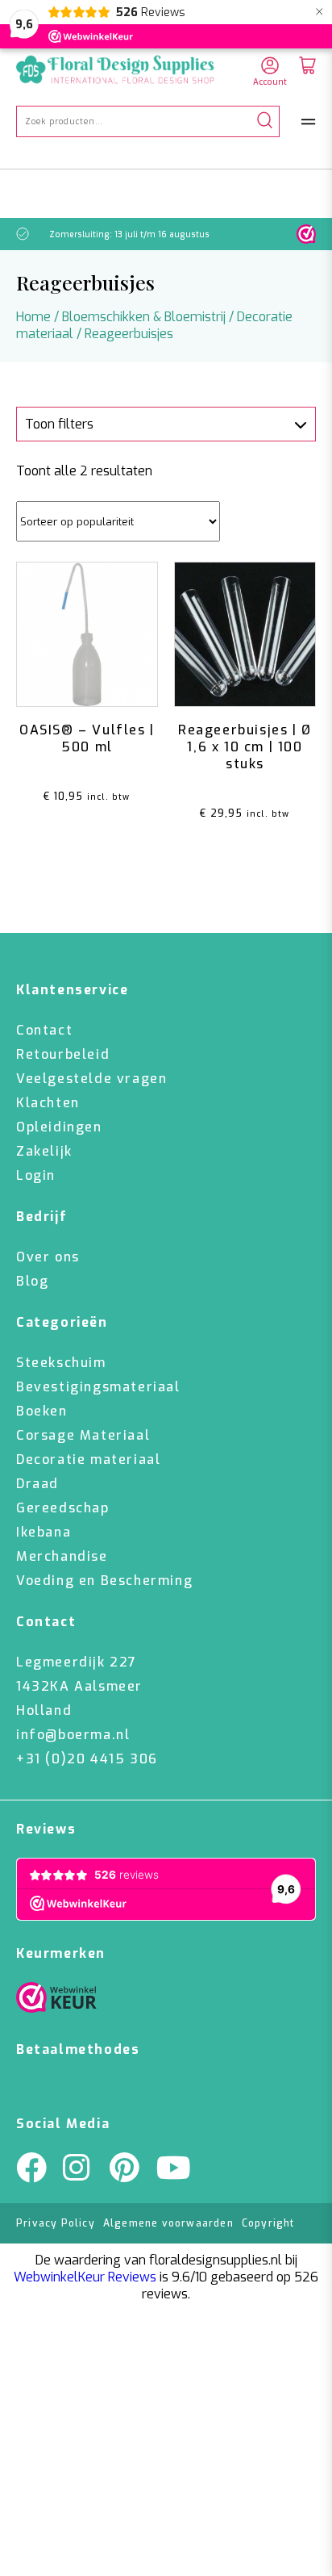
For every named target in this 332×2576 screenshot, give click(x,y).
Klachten (48, 1103)
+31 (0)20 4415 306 (87, 1759)
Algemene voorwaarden (168, 2223)
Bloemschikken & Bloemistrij (144, 317)
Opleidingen (59, 1127)
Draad (37, 1484)
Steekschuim (61, 1363)
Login (36, 1175)
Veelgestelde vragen (91, 1079)
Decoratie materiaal (88, 1459)
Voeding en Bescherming (104, 1581)
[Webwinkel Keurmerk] (56, 2001)
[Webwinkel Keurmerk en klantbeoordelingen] (306, 234)
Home (33, 317)
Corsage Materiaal (83, 1435)
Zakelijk (44, 1151)
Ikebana (44, 1532)
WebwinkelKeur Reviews (85, 2277)
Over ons (48, 1257)
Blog (32, 1281)
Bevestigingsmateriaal (98, 1387)
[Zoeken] (265, 121)
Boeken (42, 1411)
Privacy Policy (56, 2223)
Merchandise (62, 1556)
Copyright (268, 2223)
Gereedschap (63, 1508)
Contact (44, 1030)
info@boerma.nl (73, 1735)
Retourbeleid (63, 1054)
